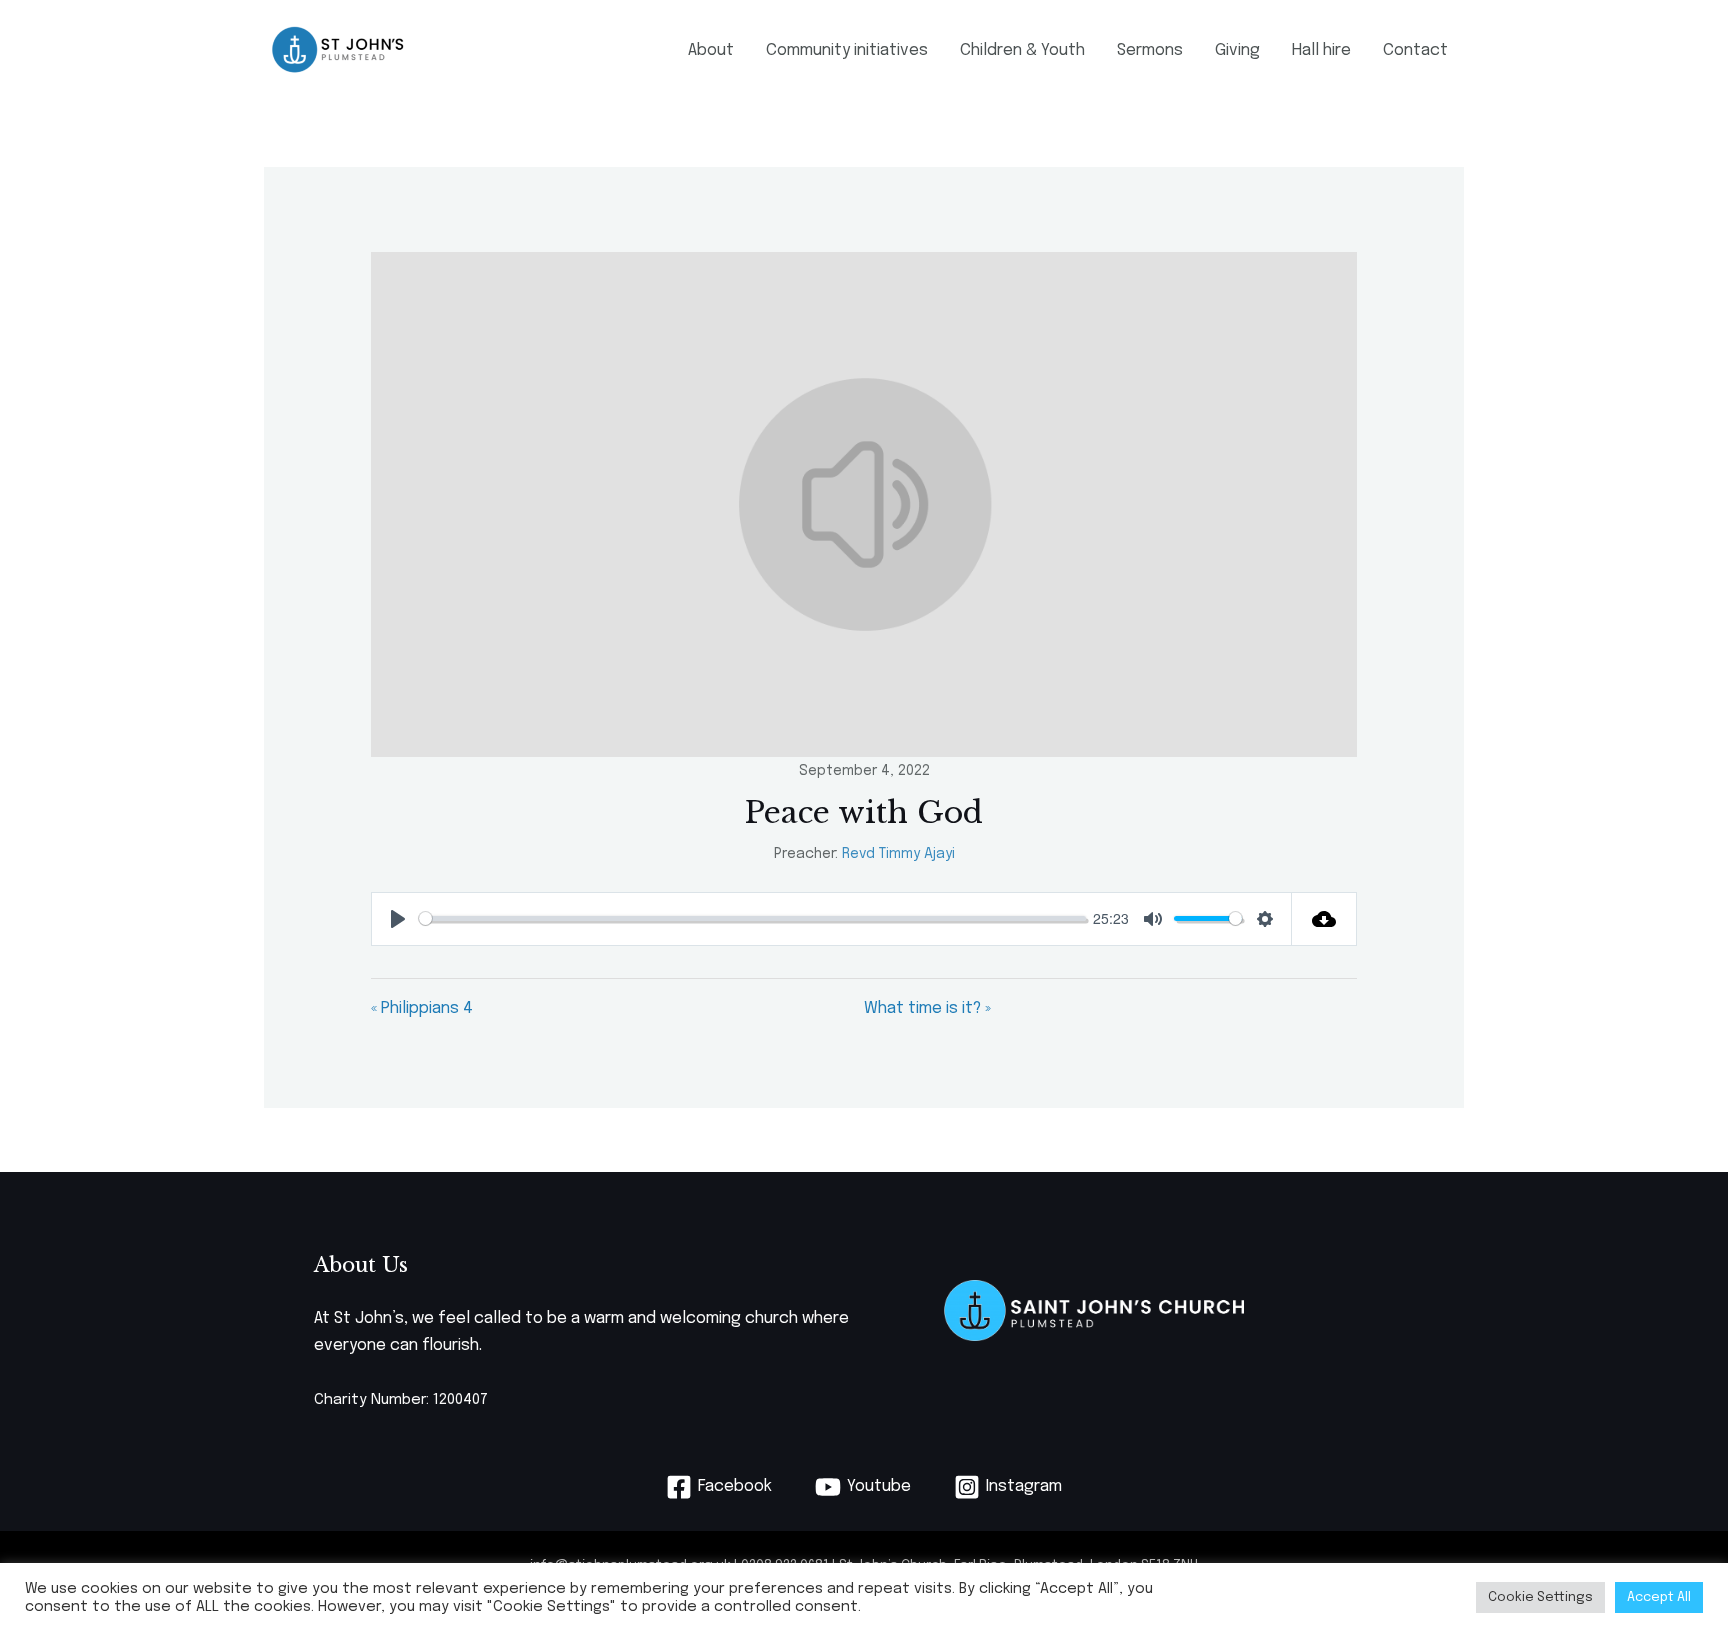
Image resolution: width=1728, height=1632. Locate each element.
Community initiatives (847, 50)
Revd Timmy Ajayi (898, 854)
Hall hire (1321, 50)
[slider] (752, 918)
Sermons (1150, 50)
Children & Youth (1022, 50)
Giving (1237, 50)
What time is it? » (927, 1008)
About (711, 50)
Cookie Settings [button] (1540, 1597)
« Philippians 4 (422, 1008)
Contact (1415, 50)
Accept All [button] (1659, 1597)
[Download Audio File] (1324, 919)
